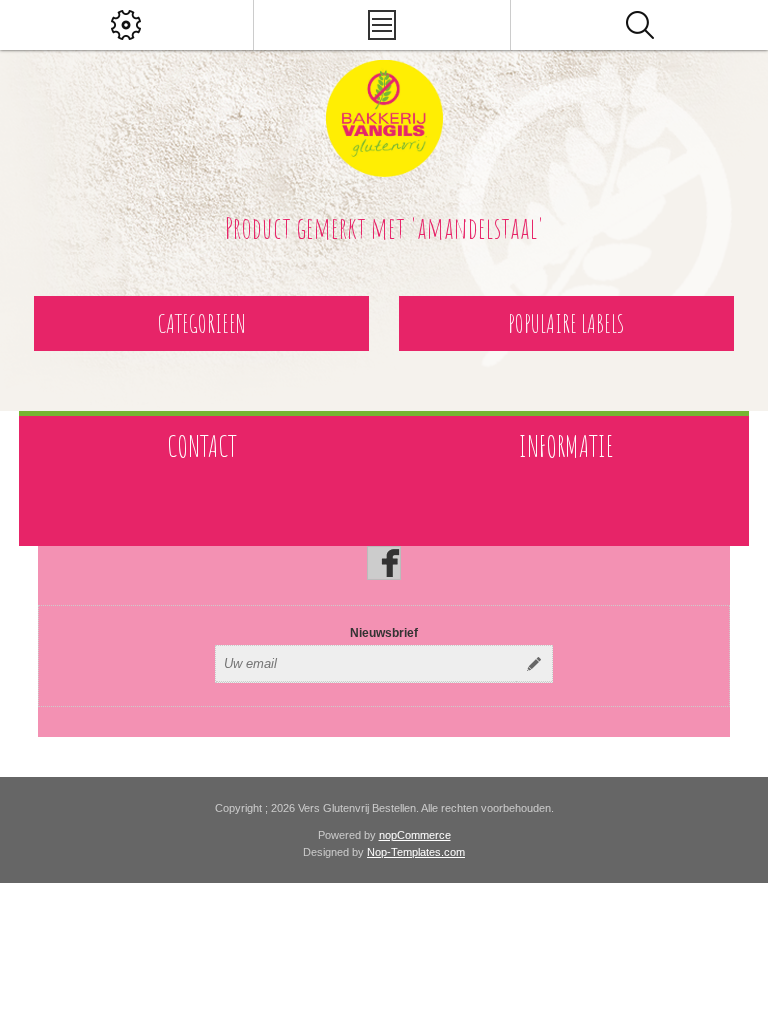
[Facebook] (384, 563)
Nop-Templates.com (416, 852)
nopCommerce (415, 835)
